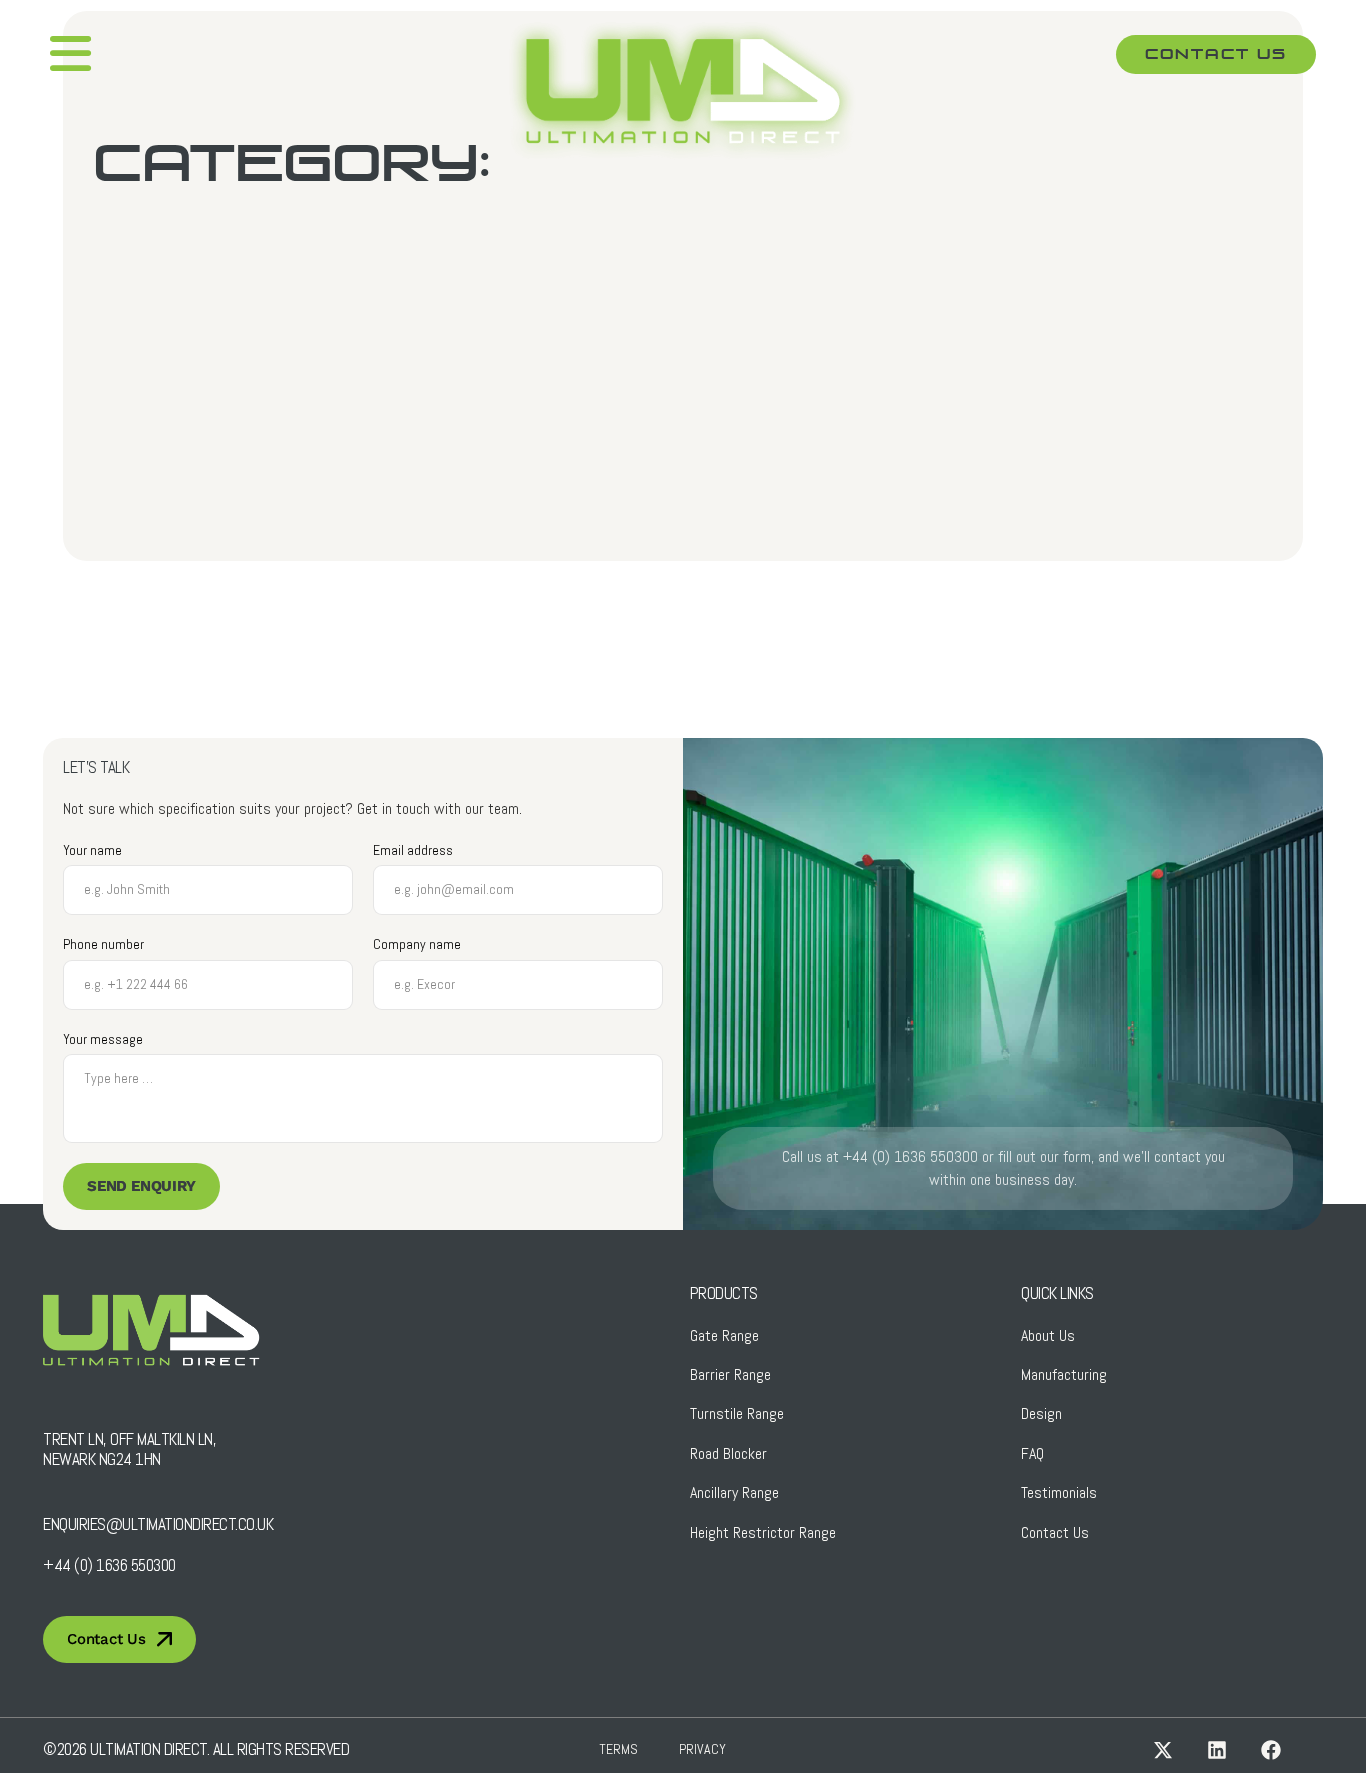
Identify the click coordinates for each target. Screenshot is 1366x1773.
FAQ (1032, 1453)
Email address (413, 850)
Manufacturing (1064, 1374)
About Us (1048, 1335)
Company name (417, 944)
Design (1041, 1413)
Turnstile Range (737, 1413)
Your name (92, 850)
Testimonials (1059, 1492)
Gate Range (724, 1335)
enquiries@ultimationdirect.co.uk (158, 1524)
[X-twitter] (1163, 1750)
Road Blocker (728, 1453)
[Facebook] (1271, 1750)
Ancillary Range (734, 1492)
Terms (618, 1749)
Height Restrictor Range (763, 1532)
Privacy (702, 1749)
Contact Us (1055, 1532)
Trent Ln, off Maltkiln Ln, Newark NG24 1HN (129, 1449)
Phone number (103, 944)
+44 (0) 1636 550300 (109, 1565)
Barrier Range (730, 1374)
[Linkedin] (1217, 1750)
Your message (103, 1039)
